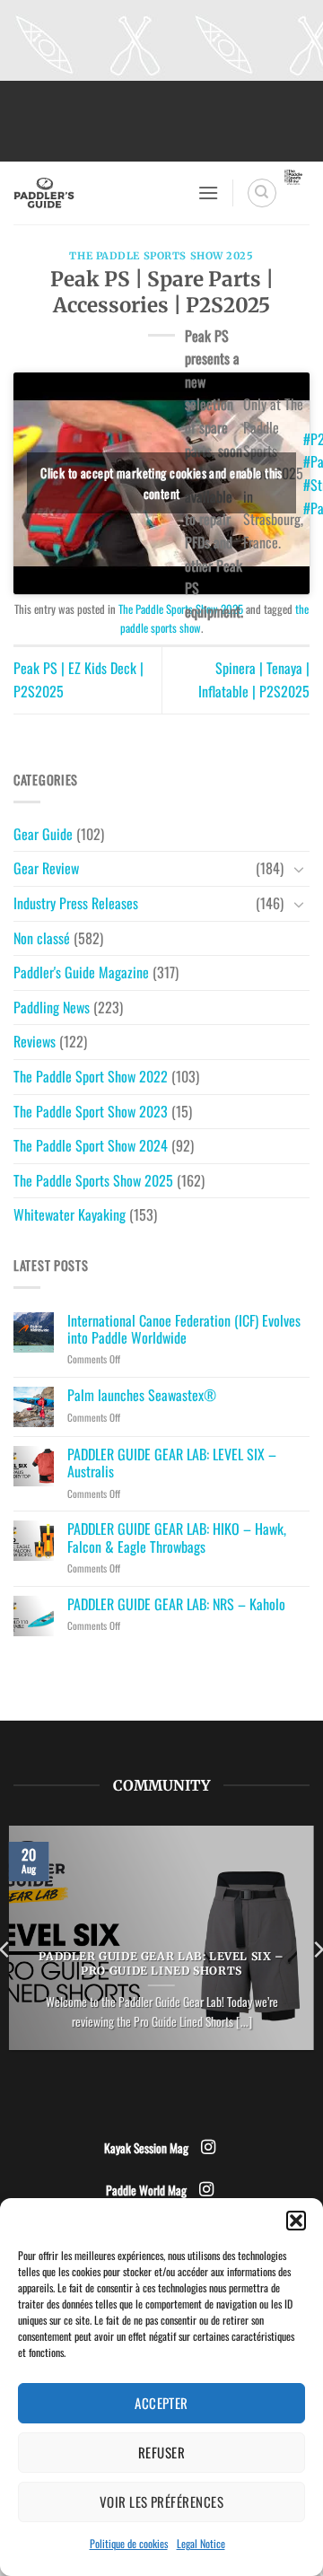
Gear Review (46, 868)
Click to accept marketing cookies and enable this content (161, 483)
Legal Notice (201, 2543)
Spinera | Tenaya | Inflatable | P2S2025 (254, 679)
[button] (296, 2221)
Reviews (35, 1041)
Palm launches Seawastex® (142, 1395)
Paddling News (52, 1007)
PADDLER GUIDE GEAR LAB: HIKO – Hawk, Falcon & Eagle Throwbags (177, 1538)
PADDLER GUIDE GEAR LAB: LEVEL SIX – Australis (172, 1463)
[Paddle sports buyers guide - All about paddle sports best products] (99, 193)
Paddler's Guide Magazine (81, 972)
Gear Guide (43, 834)
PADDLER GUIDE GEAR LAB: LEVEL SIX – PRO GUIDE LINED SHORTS (161, 1963)
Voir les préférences (161, 2502)
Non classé (42, 938)
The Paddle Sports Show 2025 (161, 256)
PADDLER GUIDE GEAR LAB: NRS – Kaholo (176, 1604)
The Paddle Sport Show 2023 (91, 1111)
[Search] (262, 193)
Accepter (161, 2403)
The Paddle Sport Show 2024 (91, 1145)
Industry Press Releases (76, 903)
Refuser (161, 2452)
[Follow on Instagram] (208, 2148)
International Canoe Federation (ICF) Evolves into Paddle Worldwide (184, 1329)
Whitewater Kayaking (70, 1214)
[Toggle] (299, 869)
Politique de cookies (129, 2543)
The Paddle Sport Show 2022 (91, 1076)
